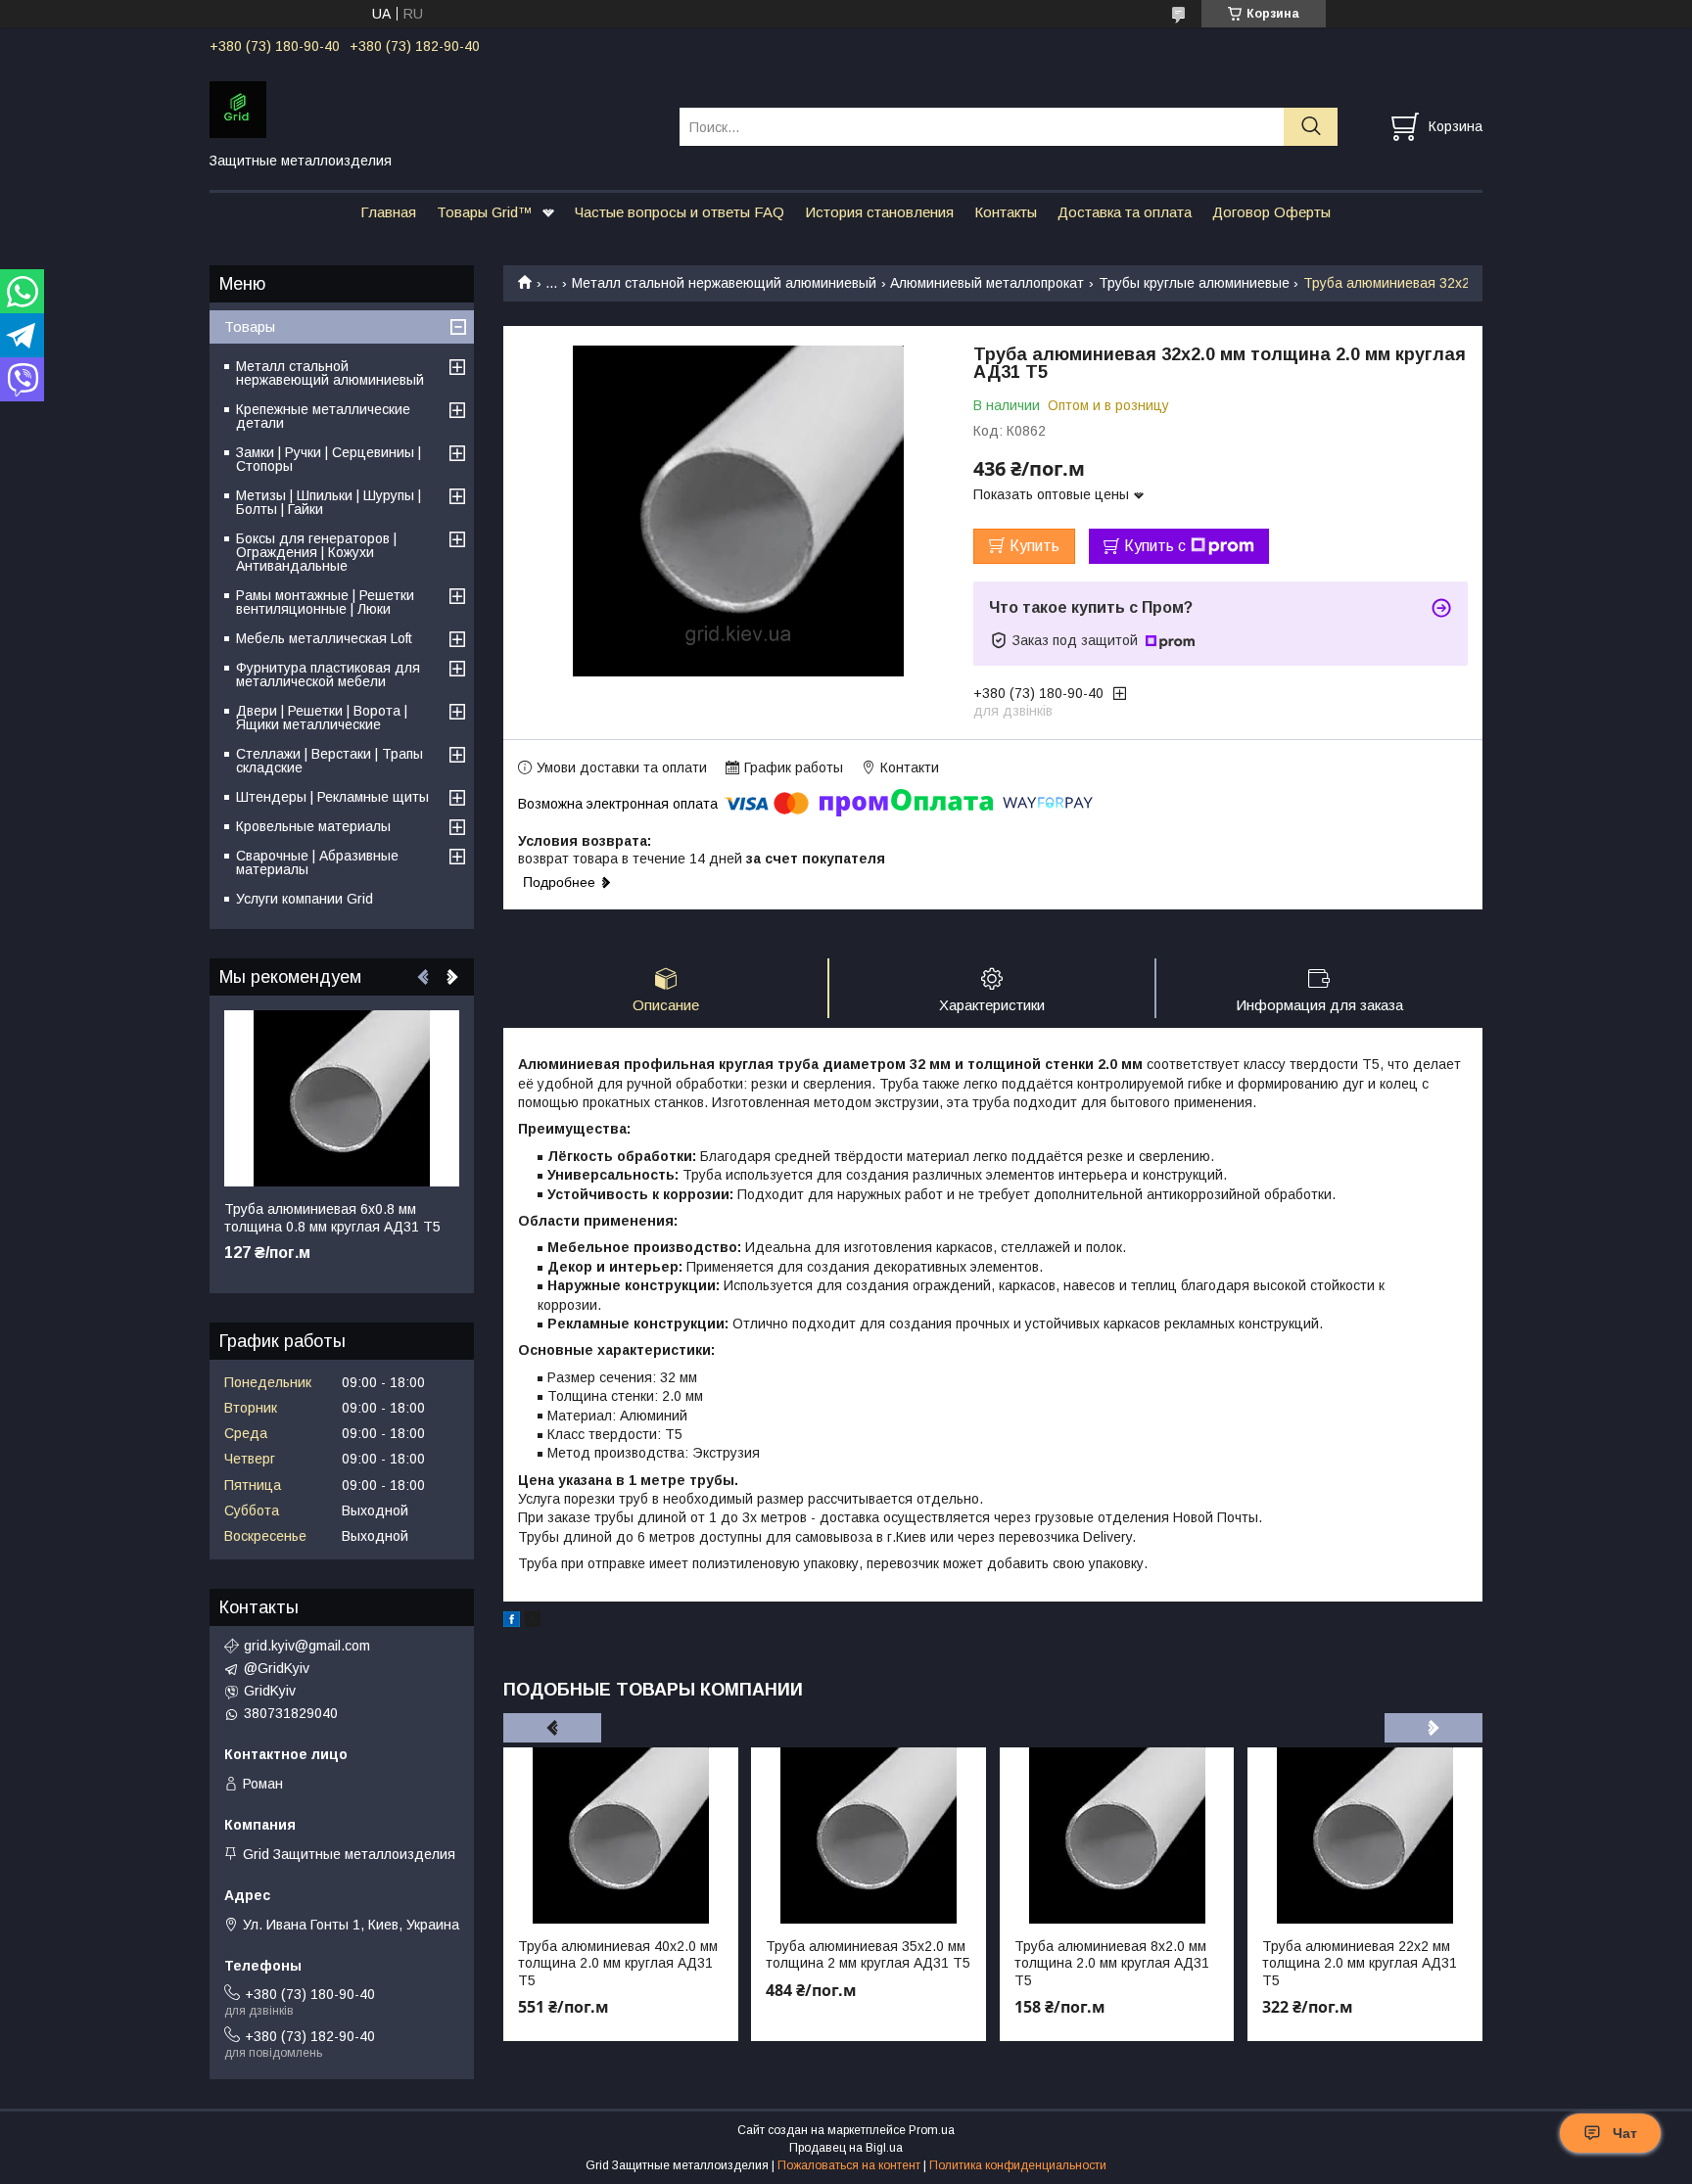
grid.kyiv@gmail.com (307, 1646)
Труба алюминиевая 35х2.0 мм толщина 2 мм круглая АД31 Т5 (868, 1955)
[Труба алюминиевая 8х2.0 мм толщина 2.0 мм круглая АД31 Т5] (1117, 1835)
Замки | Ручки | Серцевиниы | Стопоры (329, 459)
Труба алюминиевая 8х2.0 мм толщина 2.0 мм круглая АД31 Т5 (1112, 1963)
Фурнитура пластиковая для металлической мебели (328, 674)
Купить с (1155, 546)
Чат (1625, 2133)
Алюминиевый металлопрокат (987, 283)
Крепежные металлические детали (323, 416)
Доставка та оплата (1125, 212)
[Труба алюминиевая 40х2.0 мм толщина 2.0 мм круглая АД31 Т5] (621, 1835)
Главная (388, 212)
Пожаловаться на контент (849, 2165)
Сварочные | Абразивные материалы (317, 862)
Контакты (1006, 212)
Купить (1034, 546)
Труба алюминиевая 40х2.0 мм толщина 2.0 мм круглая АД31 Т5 (618, 1963)
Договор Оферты (1271, 212)
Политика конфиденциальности (1018, 2165)
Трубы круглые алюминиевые (1194, 283)
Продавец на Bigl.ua (846, 2148)
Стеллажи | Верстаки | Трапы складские (329, 761)
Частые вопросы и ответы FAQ (680, 212)
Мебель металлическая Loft (324, 638)
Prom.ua (932, 2130)
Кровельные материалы (313, 826)
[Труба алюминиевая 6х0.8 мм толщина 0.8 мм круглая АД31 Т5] (342, 1098)
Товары (250, 326)
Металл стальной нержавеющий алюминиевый (724, 283)
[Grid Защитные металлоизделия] (432, 109)
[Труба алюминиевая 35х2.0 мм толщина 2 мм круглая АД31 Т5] (869, 1835)
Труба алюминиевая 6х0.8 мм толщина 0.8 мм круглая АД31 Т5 (332, 1218)
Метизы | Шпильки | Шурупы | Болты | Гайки (329, 502)
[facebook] (512, 1622)
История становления (879, 212)
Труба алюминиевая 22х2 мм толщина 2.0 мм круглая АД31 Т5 (1360, 1963)
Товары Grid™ (485, 212)
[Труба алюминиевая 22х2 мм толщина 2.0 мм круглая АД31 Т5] (1365, 1835)
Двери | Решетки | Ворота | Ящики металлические (322, 718)
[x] (533, 1622)
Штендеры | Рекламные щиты (332, 797)
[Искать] (1311, 127)
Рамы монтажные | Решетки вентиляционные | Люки (325, 602)
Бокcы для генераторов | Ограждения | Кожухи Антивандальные (316, 552)
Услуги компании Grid (305, 899)
